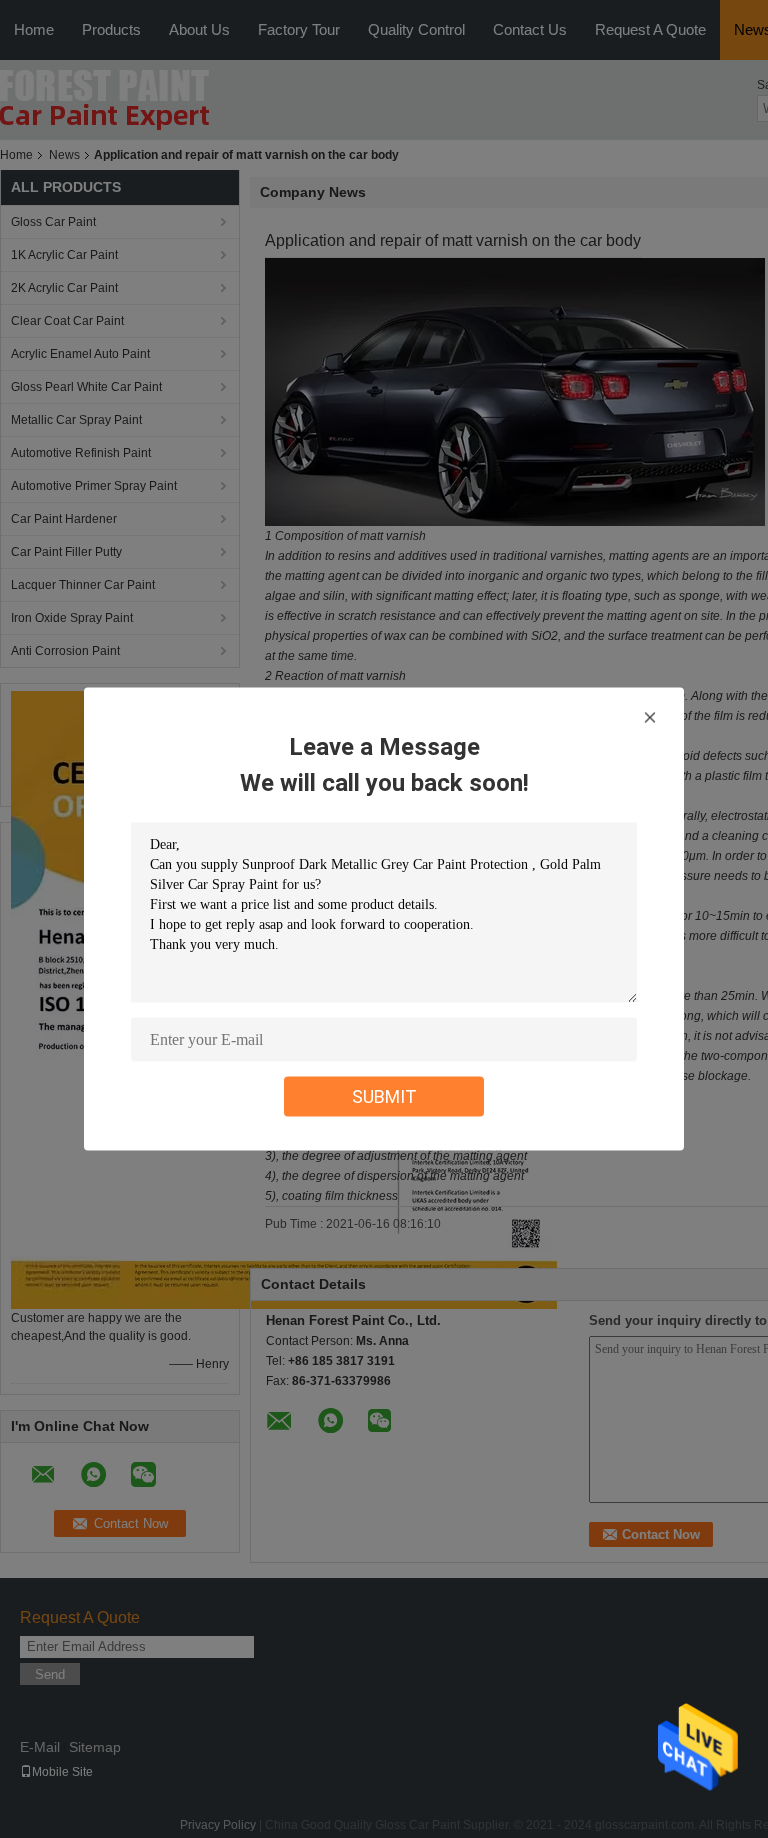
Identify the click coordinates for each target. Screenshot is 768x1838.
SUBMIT (384, 1096)
